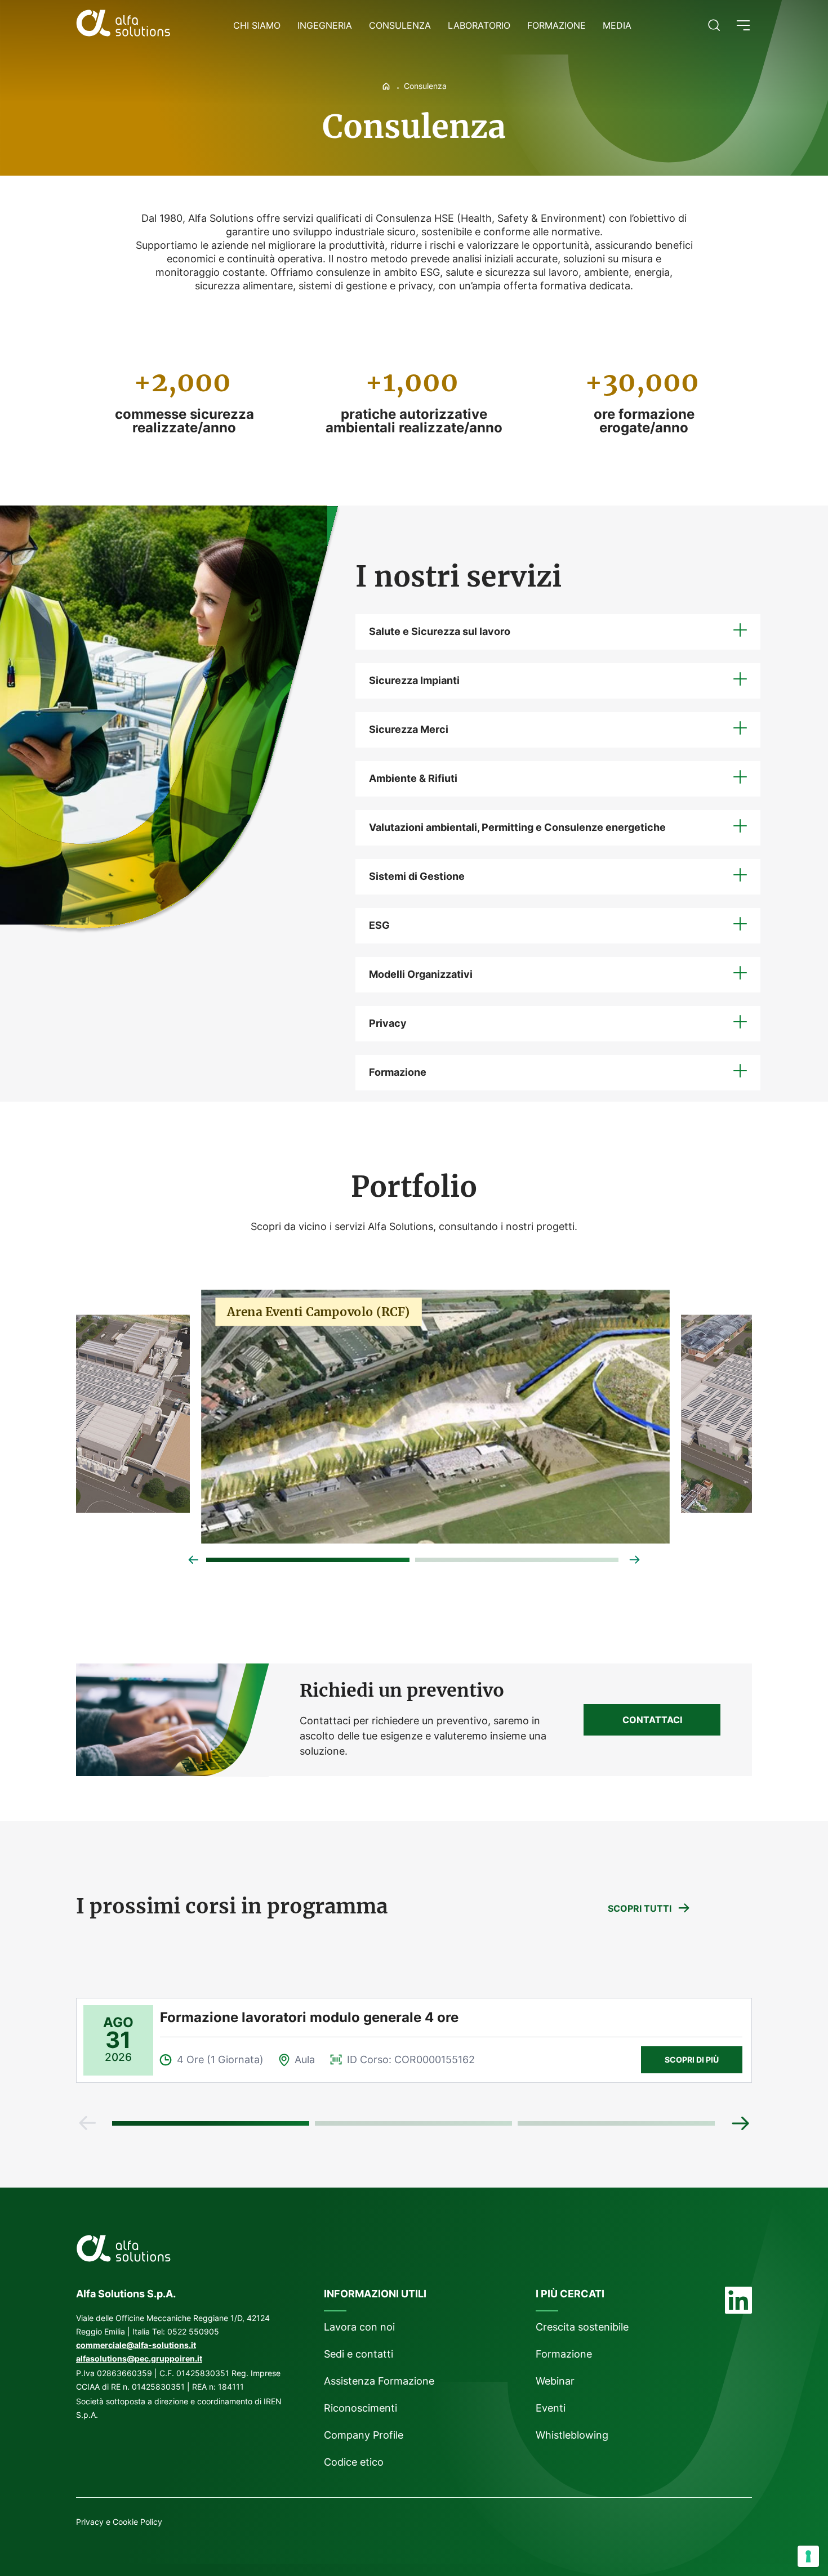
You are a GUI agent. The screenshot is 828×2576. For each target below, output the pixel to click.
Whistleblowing (573, 2435)
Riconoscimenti (360, 2408)
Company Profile (364, 2435)
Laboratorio (479, 25)
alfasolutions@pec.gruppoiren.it (139, 2358)
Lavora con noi (359, 2327)
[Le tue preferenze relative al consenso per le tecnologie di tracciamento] (808, 2556)
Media (617, 25)
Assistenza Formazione (379, 2381)
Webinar (555, 2381)
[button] (743, 25)
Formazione (557, 25)
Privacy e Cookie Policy (119, 2522)
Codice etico (354, 2462)
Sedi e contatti (359, 2354)
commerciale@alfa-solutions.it (136, 2345)
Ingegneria (325, 25)
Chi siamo (257, 25)
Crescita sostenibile (582, 2327)
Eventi (551, 2408)
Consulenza (400, 25)
